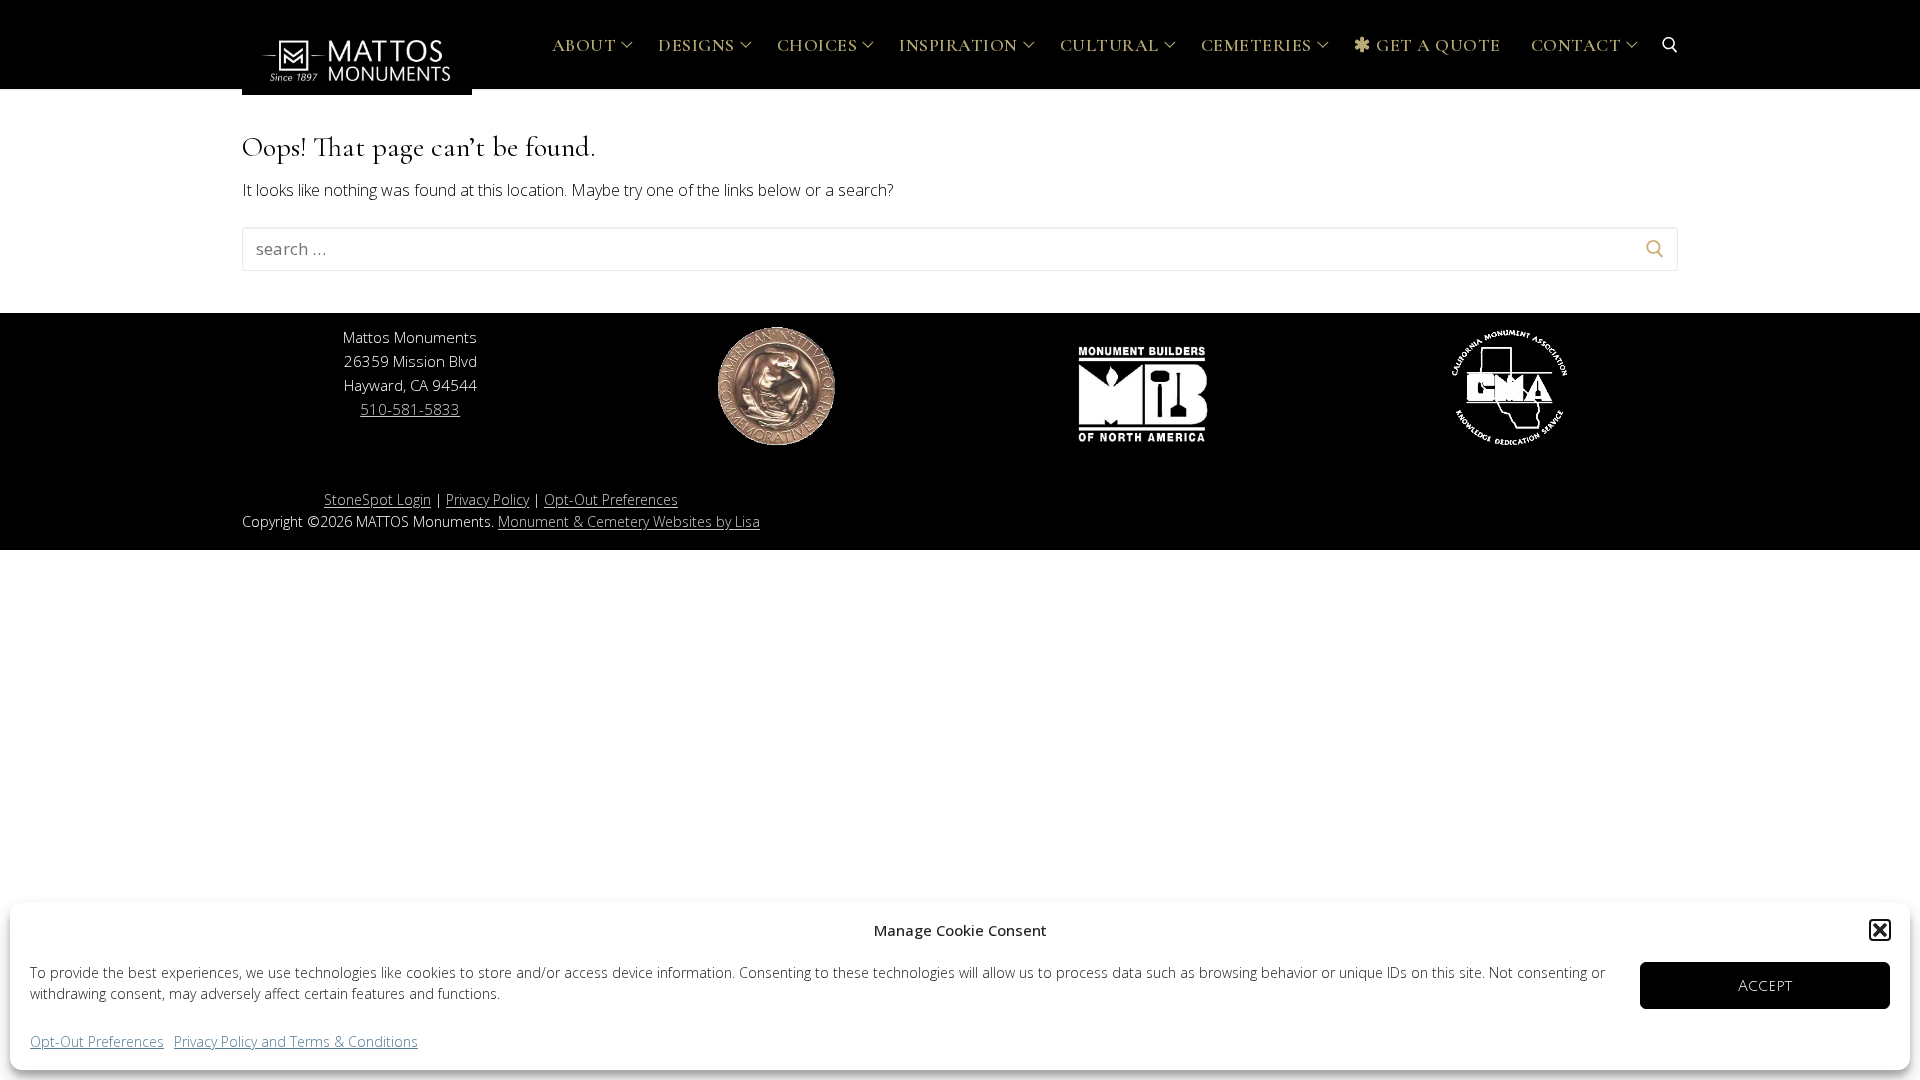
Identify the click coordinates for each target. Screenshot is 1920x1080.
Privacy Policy (487, 499)
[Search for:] (960, 249)
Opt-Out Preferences (97, 1041)
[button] (1880, 930)
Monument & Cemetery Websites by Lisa (629, 521)
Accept (1765, 986)
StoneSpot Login (377, 499)
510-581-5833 (410, 409)
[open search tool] (1670, 45)
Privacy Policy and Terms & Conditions (296, 1041)
